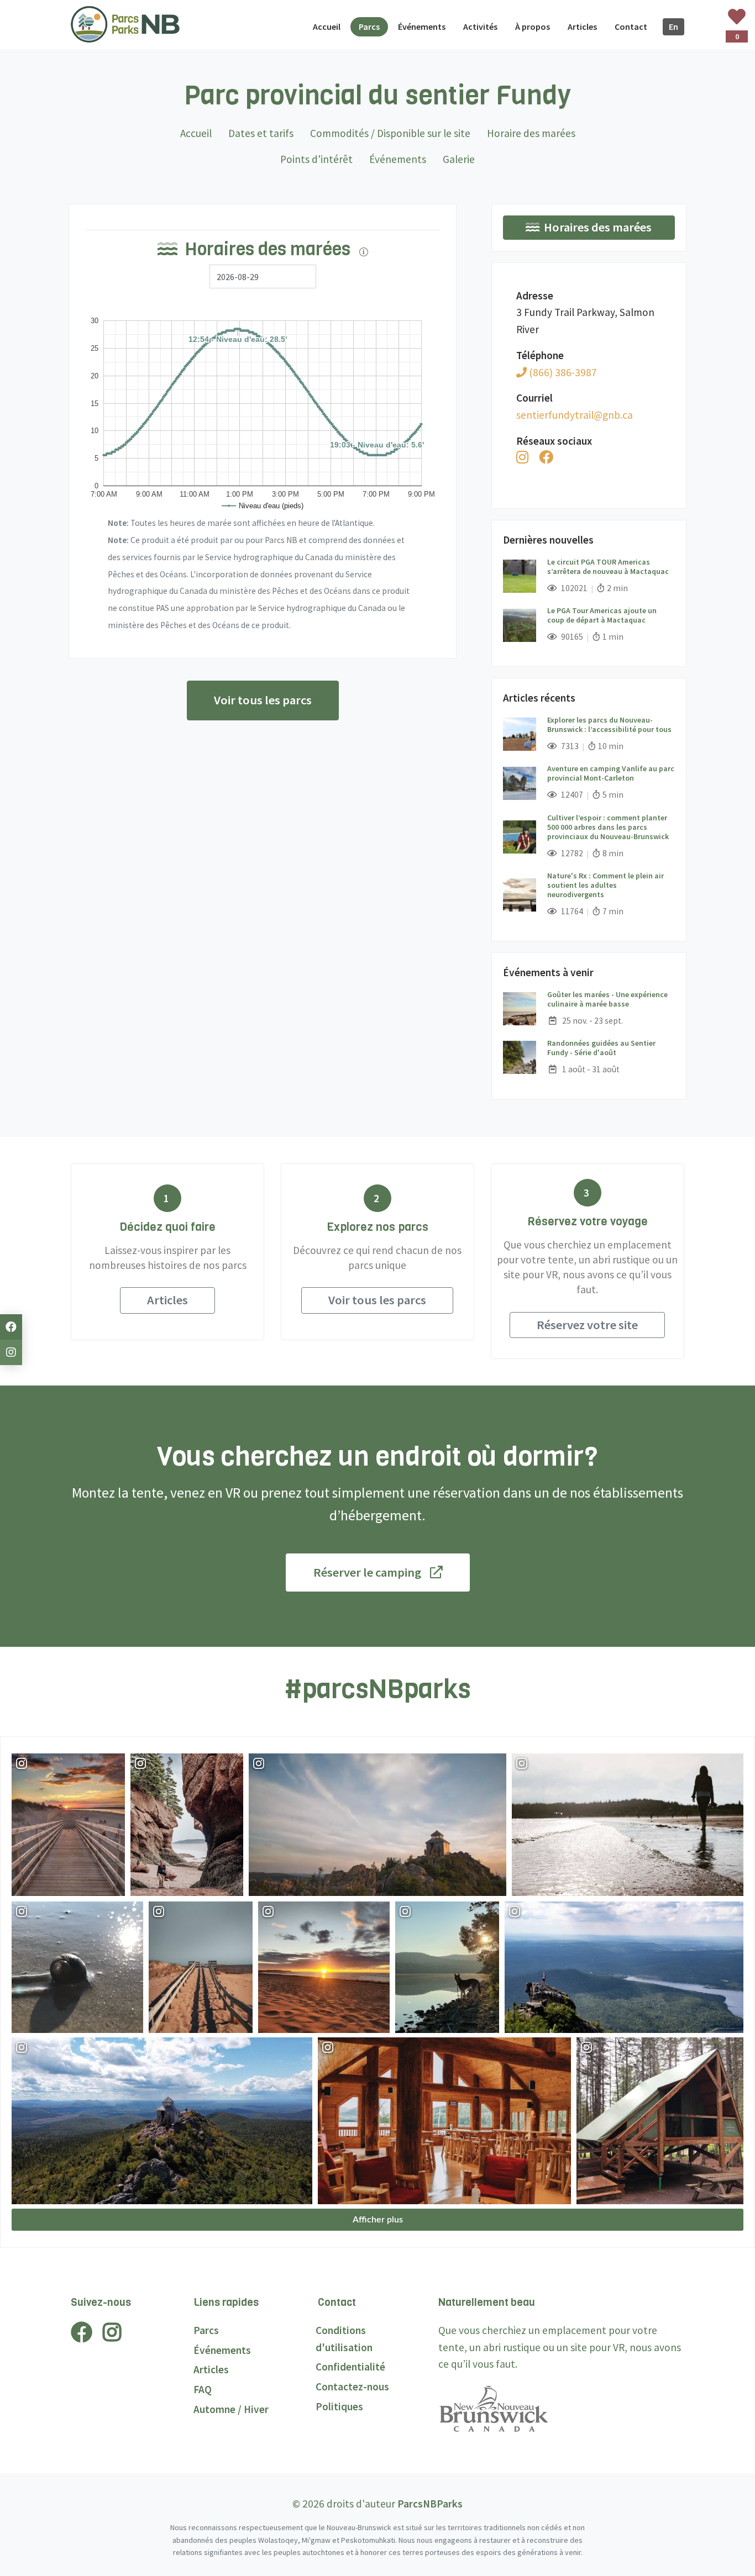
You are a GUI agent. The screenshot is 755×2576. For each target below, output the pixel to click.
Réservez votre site (587, 1325)
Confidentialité (350, 2367)
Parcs (206, 2330)
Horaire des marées (531, 133)
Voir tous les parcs (263, 700)
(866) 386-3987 (562, 372)
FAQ (203, 2389)
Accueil (196, 133)
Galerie (459, 159)
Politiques (339, 2406)
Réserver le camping (367, 1572)
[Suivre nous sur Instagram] (11, 1352)
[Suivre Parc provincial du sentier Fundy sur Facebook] (546, 457)
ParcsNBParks (430, 2504)
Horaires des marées (598, 227)
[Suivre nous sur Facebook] (11, 1327)
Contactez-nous (352, 2387)
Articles (167, 1300)
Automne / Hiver (231, 2409)
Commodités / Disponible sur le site (390, 133)
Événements (398, 159)
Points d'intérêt (316, 159)
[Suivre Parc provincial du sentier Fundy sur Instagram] (522, 457)
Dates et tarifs (261, 133)
